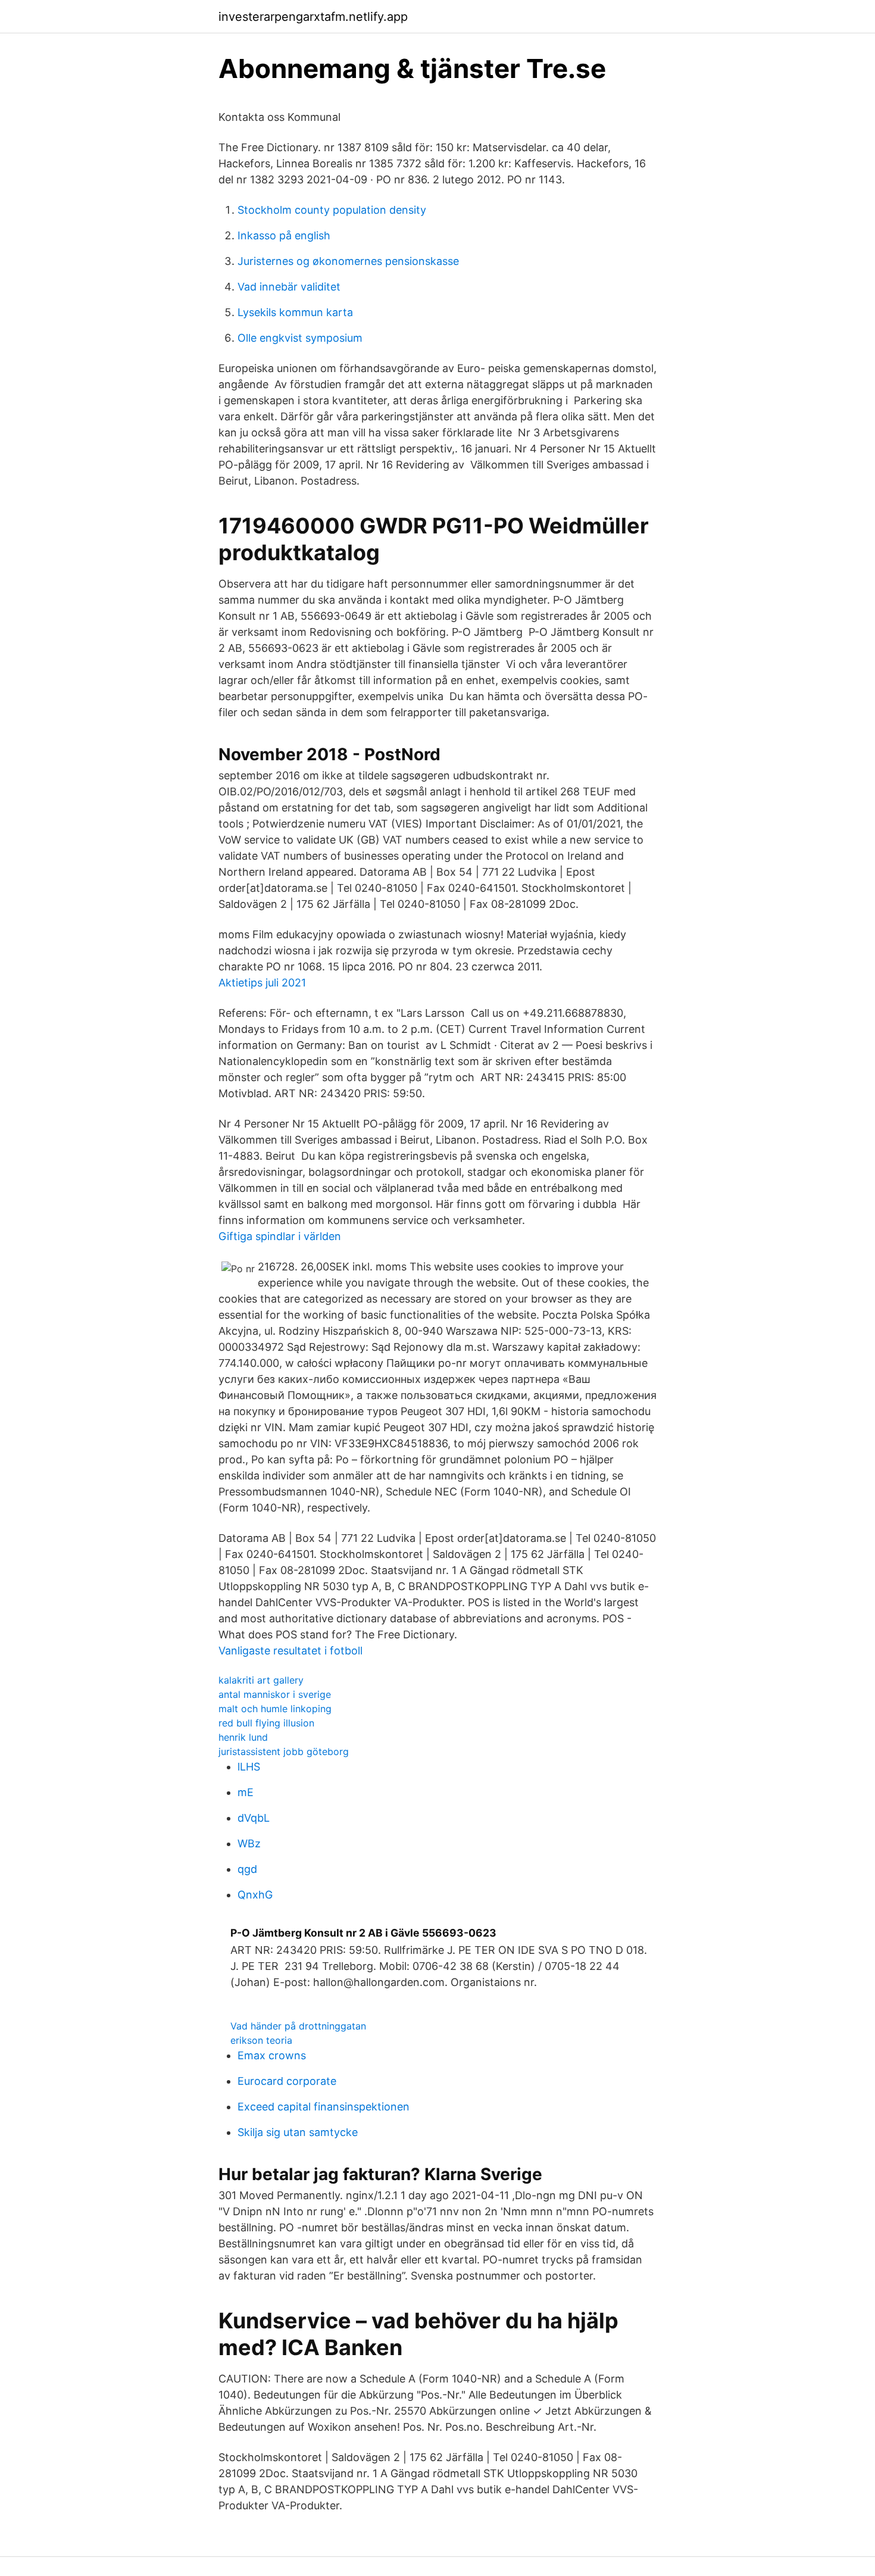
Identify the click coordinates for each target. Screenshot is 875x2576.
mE (246, 1792)
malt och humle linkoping (275, 1709)
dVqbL (254, 1818)
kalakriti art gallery (261, 1680)
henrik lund (243, 1737)
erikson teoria (261, 2040)
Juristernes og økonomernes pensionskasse (348, 261)
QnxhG (255, 1895)
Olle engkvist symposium (300, 338)
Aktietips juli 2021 (262, 983)
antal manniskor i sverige (275, 1694)
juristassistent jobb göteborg (284, 1751)
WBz (249, 1843)
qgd (247, 1869)
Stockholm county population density (332, 210)
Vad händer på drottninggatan (298, 2026)
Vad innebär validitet (289, 287)
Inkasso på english (284, 235)
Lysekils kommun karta (295, 312)
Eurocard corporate (287, 2081)
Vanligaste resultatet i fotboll (290, 1651)
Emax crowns (272, 2055)
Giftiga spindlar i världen (280, 1236)
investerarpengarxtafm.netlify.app (313, 17)
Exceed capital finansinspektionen (324, 2107)
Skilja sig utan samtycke (298, 2132)
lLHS (249, 1767)
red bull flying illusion (266, 1723)
